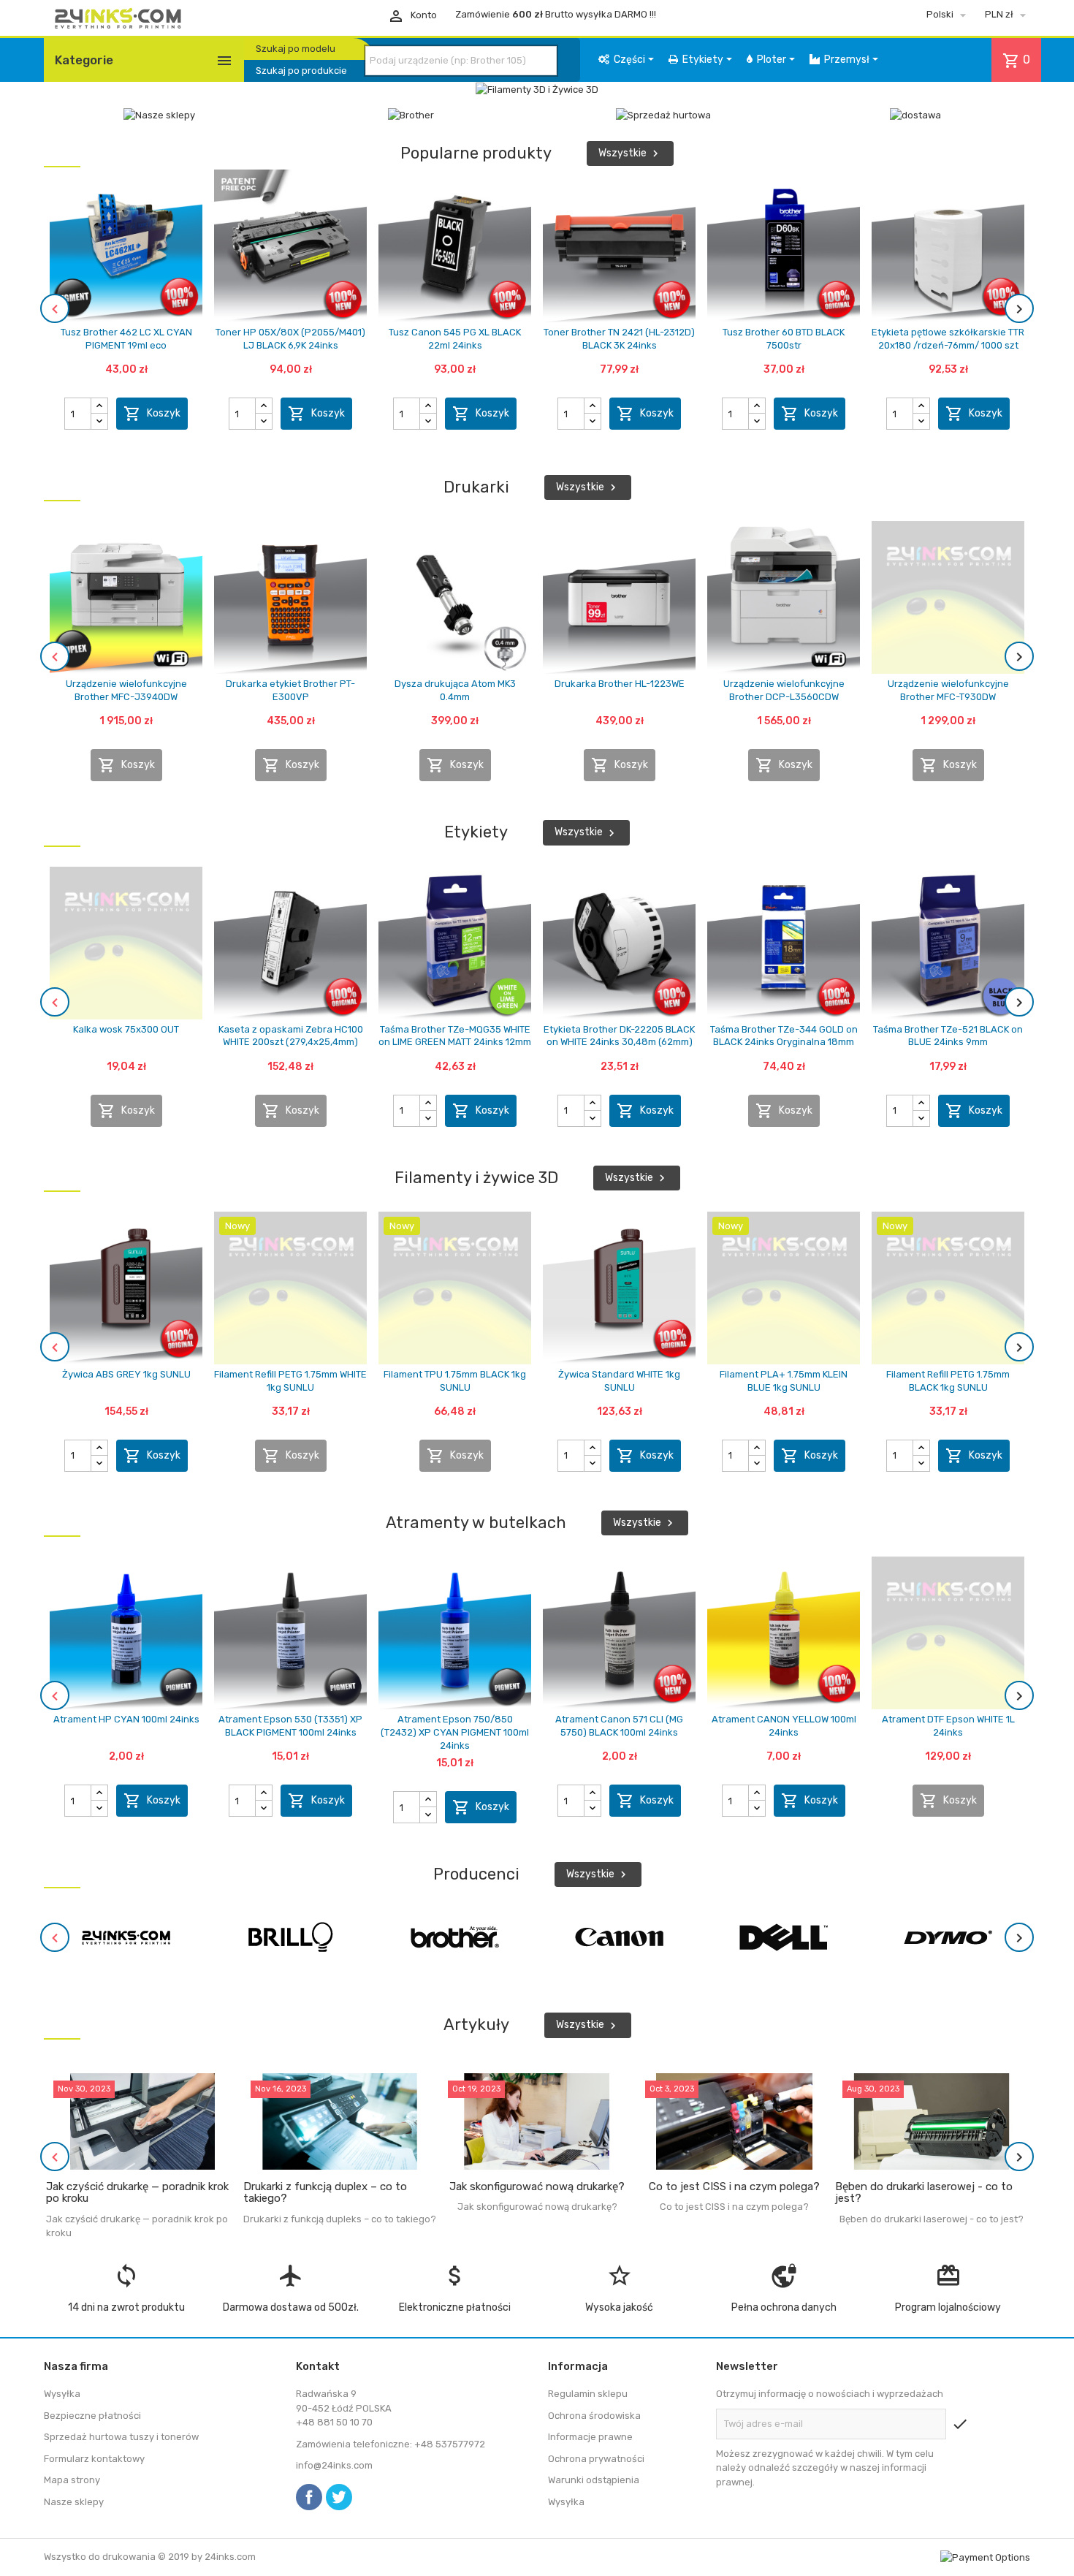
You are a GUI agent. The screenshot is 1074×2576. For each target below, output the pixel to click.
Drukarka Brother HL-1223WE (620, 684)
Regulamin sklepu (588, 2394)
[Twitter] (339, 2497)
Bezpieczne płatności (92, 2416)
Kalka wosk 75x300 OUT (126, 1029)
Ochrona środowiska (594, 2416)
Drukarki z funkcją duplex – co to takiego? (325, 2193)
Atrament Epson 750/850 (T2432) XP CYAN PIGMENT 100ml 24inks (455, 1732)
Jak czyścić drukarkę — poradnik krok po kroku (137, 2193)
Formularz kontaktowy (94, 2459)
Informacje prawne (590, 2437)
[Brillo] (291, 1937)
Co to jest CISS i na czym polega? (734, 2186)
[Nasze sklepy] (159, 115)
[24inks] (126, 1937)
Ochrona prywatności (596, 2459)
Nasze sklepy (74, 2502)
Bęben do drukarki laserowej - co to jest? (924, 2193)
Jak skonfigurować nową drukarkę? (537, 2186)
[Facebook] (309, 2497)
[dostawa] (915, 115)
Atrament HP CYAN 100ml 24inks (126, 1719)
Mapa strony (72, 2480)
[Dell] (784, 1937)
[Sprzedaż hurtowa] (663, 115)
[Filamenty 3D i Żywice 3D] (537, 89)
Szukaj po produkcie (301, 71)
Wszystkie (630, 153)
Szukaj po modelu (296, 49)
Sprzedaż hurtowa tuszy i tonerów (121, 2437)
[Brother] (411, 115)
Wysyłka (62, 2394)
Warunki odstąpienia (594, 2480)
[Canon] (620, 1937)
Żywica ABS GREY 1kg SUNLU (126, 1374)
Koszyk (152, 414)
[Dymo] (948, 1937)
